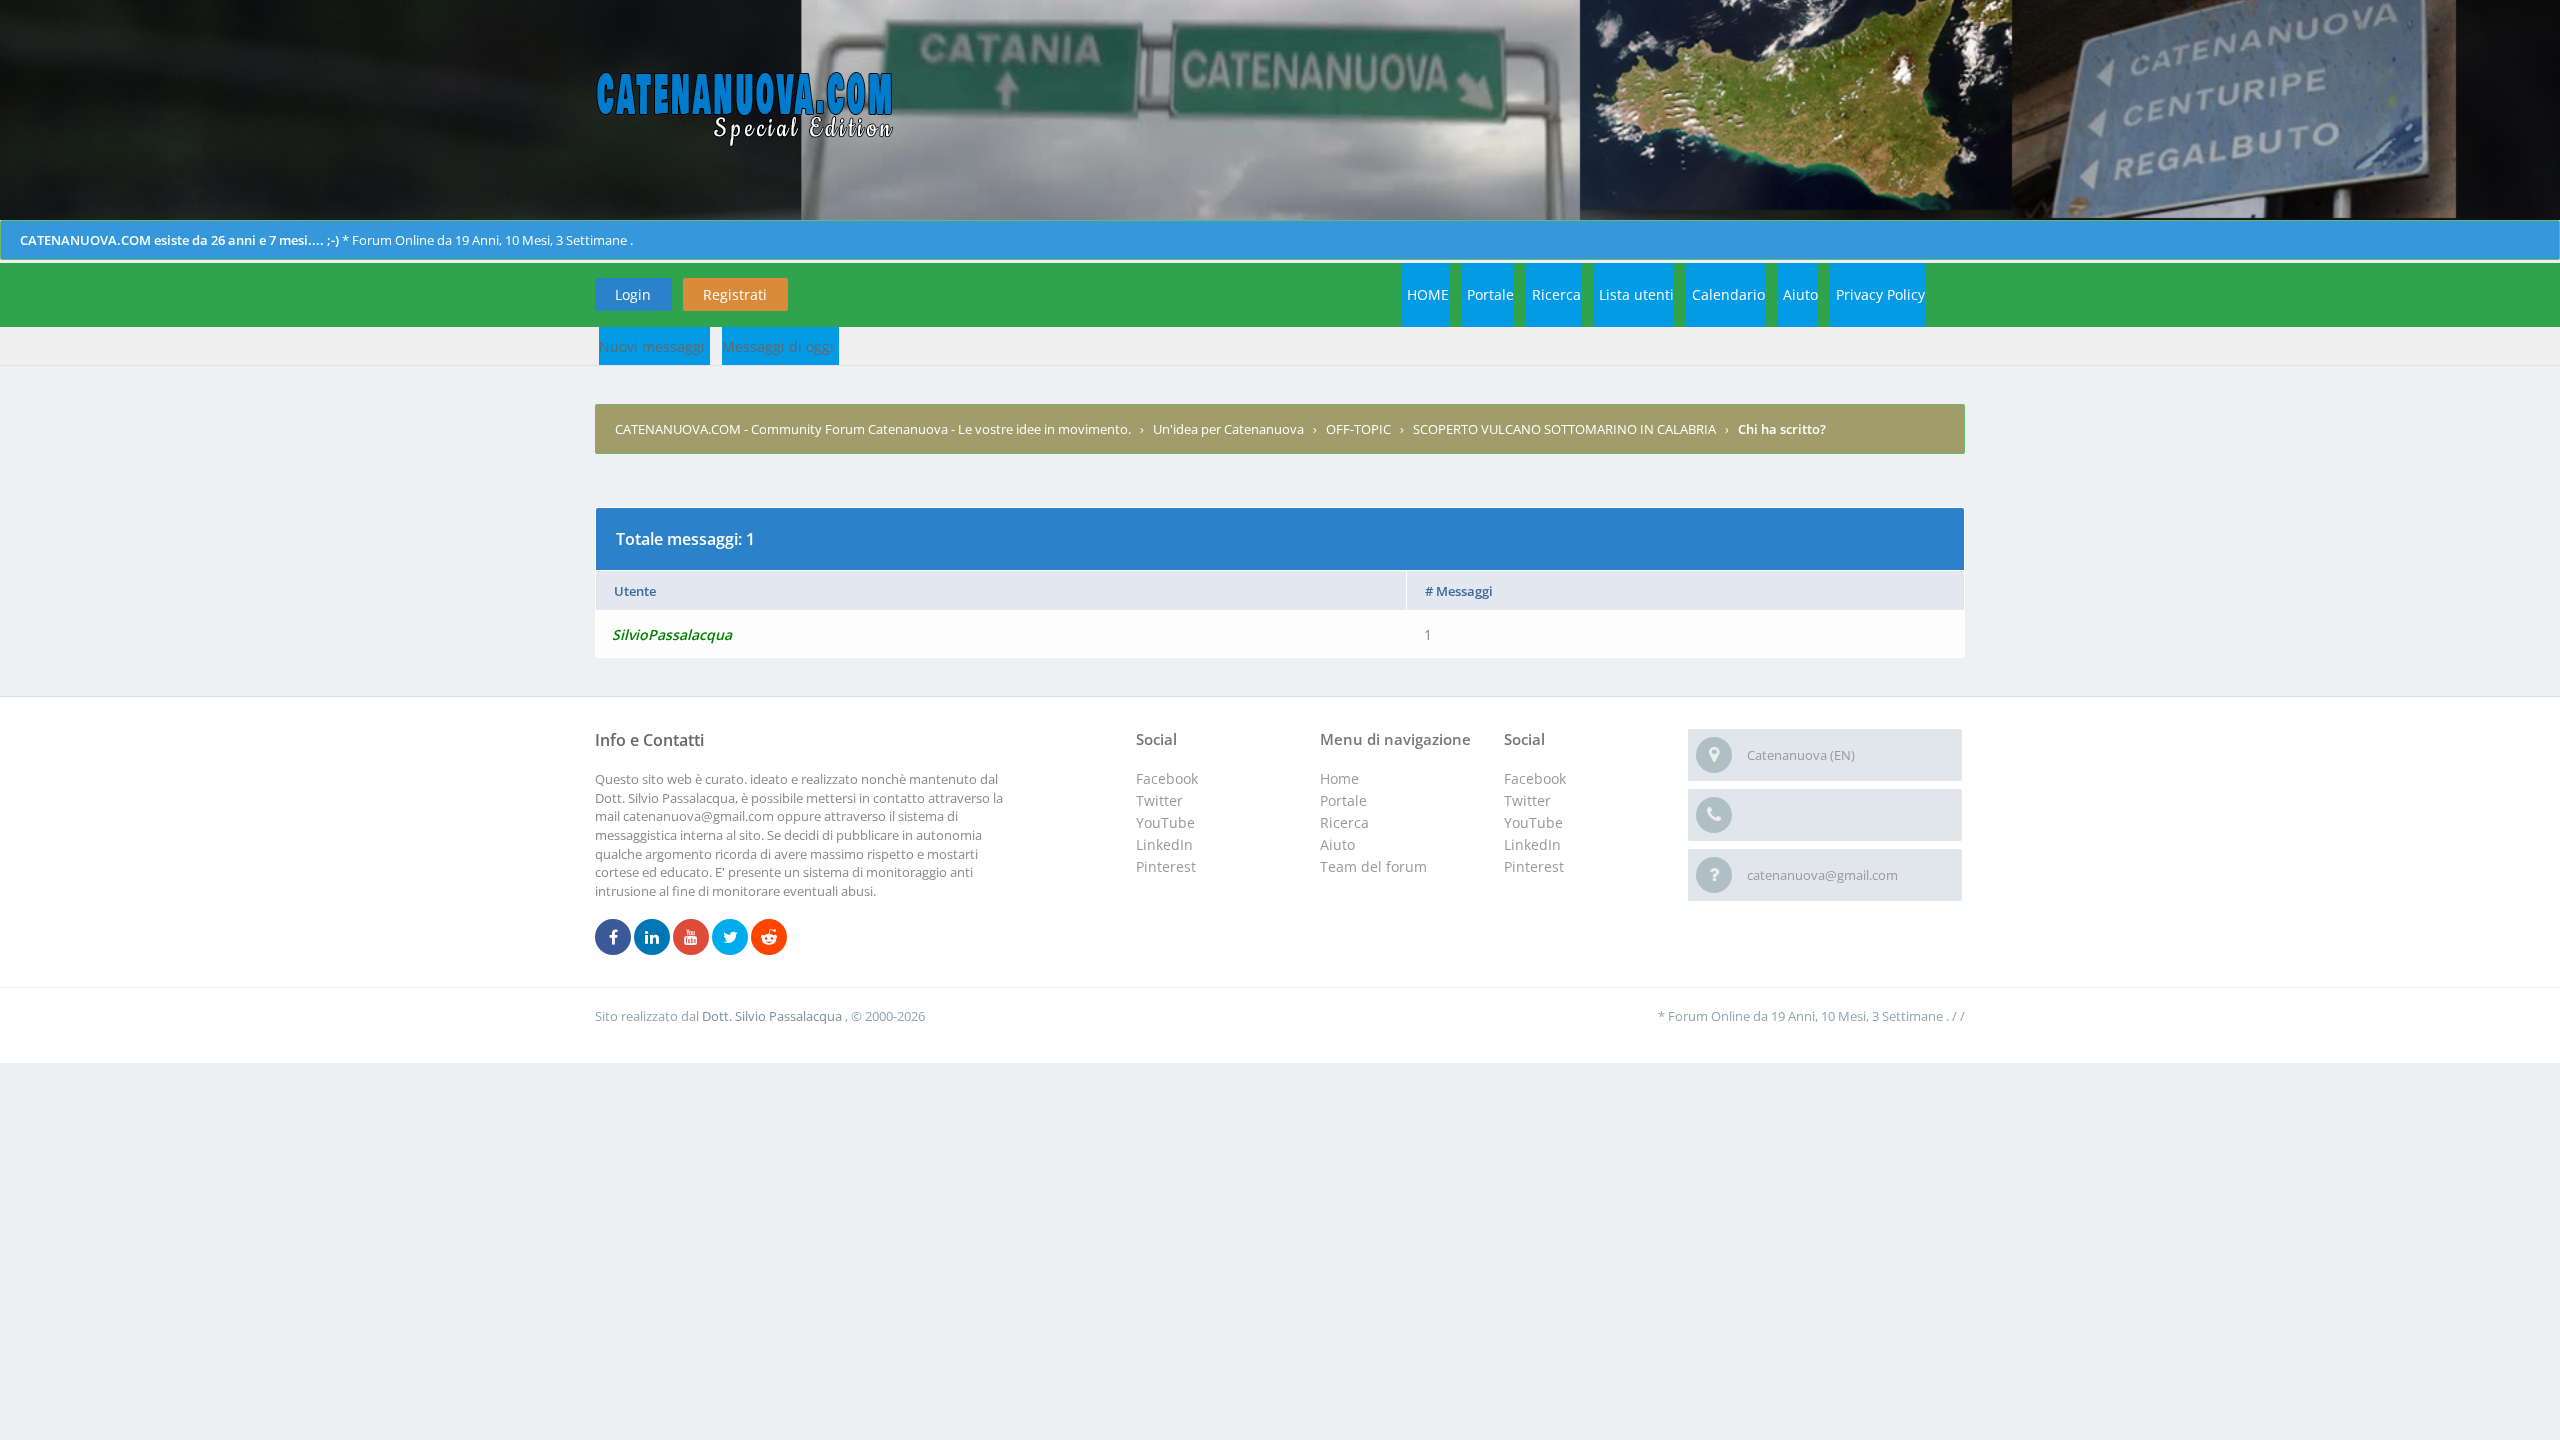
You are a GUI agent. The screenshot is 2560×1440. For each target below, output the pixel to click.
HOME (1428, 294)
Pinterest (1534, 866)
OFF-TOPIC (1358, 429)
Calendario (1728, 294)
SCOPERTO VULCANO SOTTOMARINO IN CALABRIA (1564, 429)
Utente (635, 591)
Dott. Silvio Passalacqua (773, 1016)
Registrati (735, 294)
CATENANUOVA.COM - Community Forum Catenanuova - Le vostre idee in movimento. (873, 429)
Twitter (1527, 800)
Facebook (1535, 778)
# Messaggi (1459, 591)
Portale (1490, 294)
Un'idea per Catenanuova (1228, 429)
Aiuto (1800, 294)
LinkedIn (1532, 844)
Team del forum (1373, 866)
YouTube (1533, 822)
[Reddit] (769, 938)
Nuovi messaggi (652, 346)
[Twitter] (730, 938)
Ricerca (1556, 294)
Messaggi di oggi (778, 346)
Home (1339, 778)
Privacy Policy (1880, 294)
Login (633, 294)
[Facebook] (613, 938)
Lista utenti (1636, 294)
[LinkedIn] (652, 938)
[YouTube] (691, 938)
